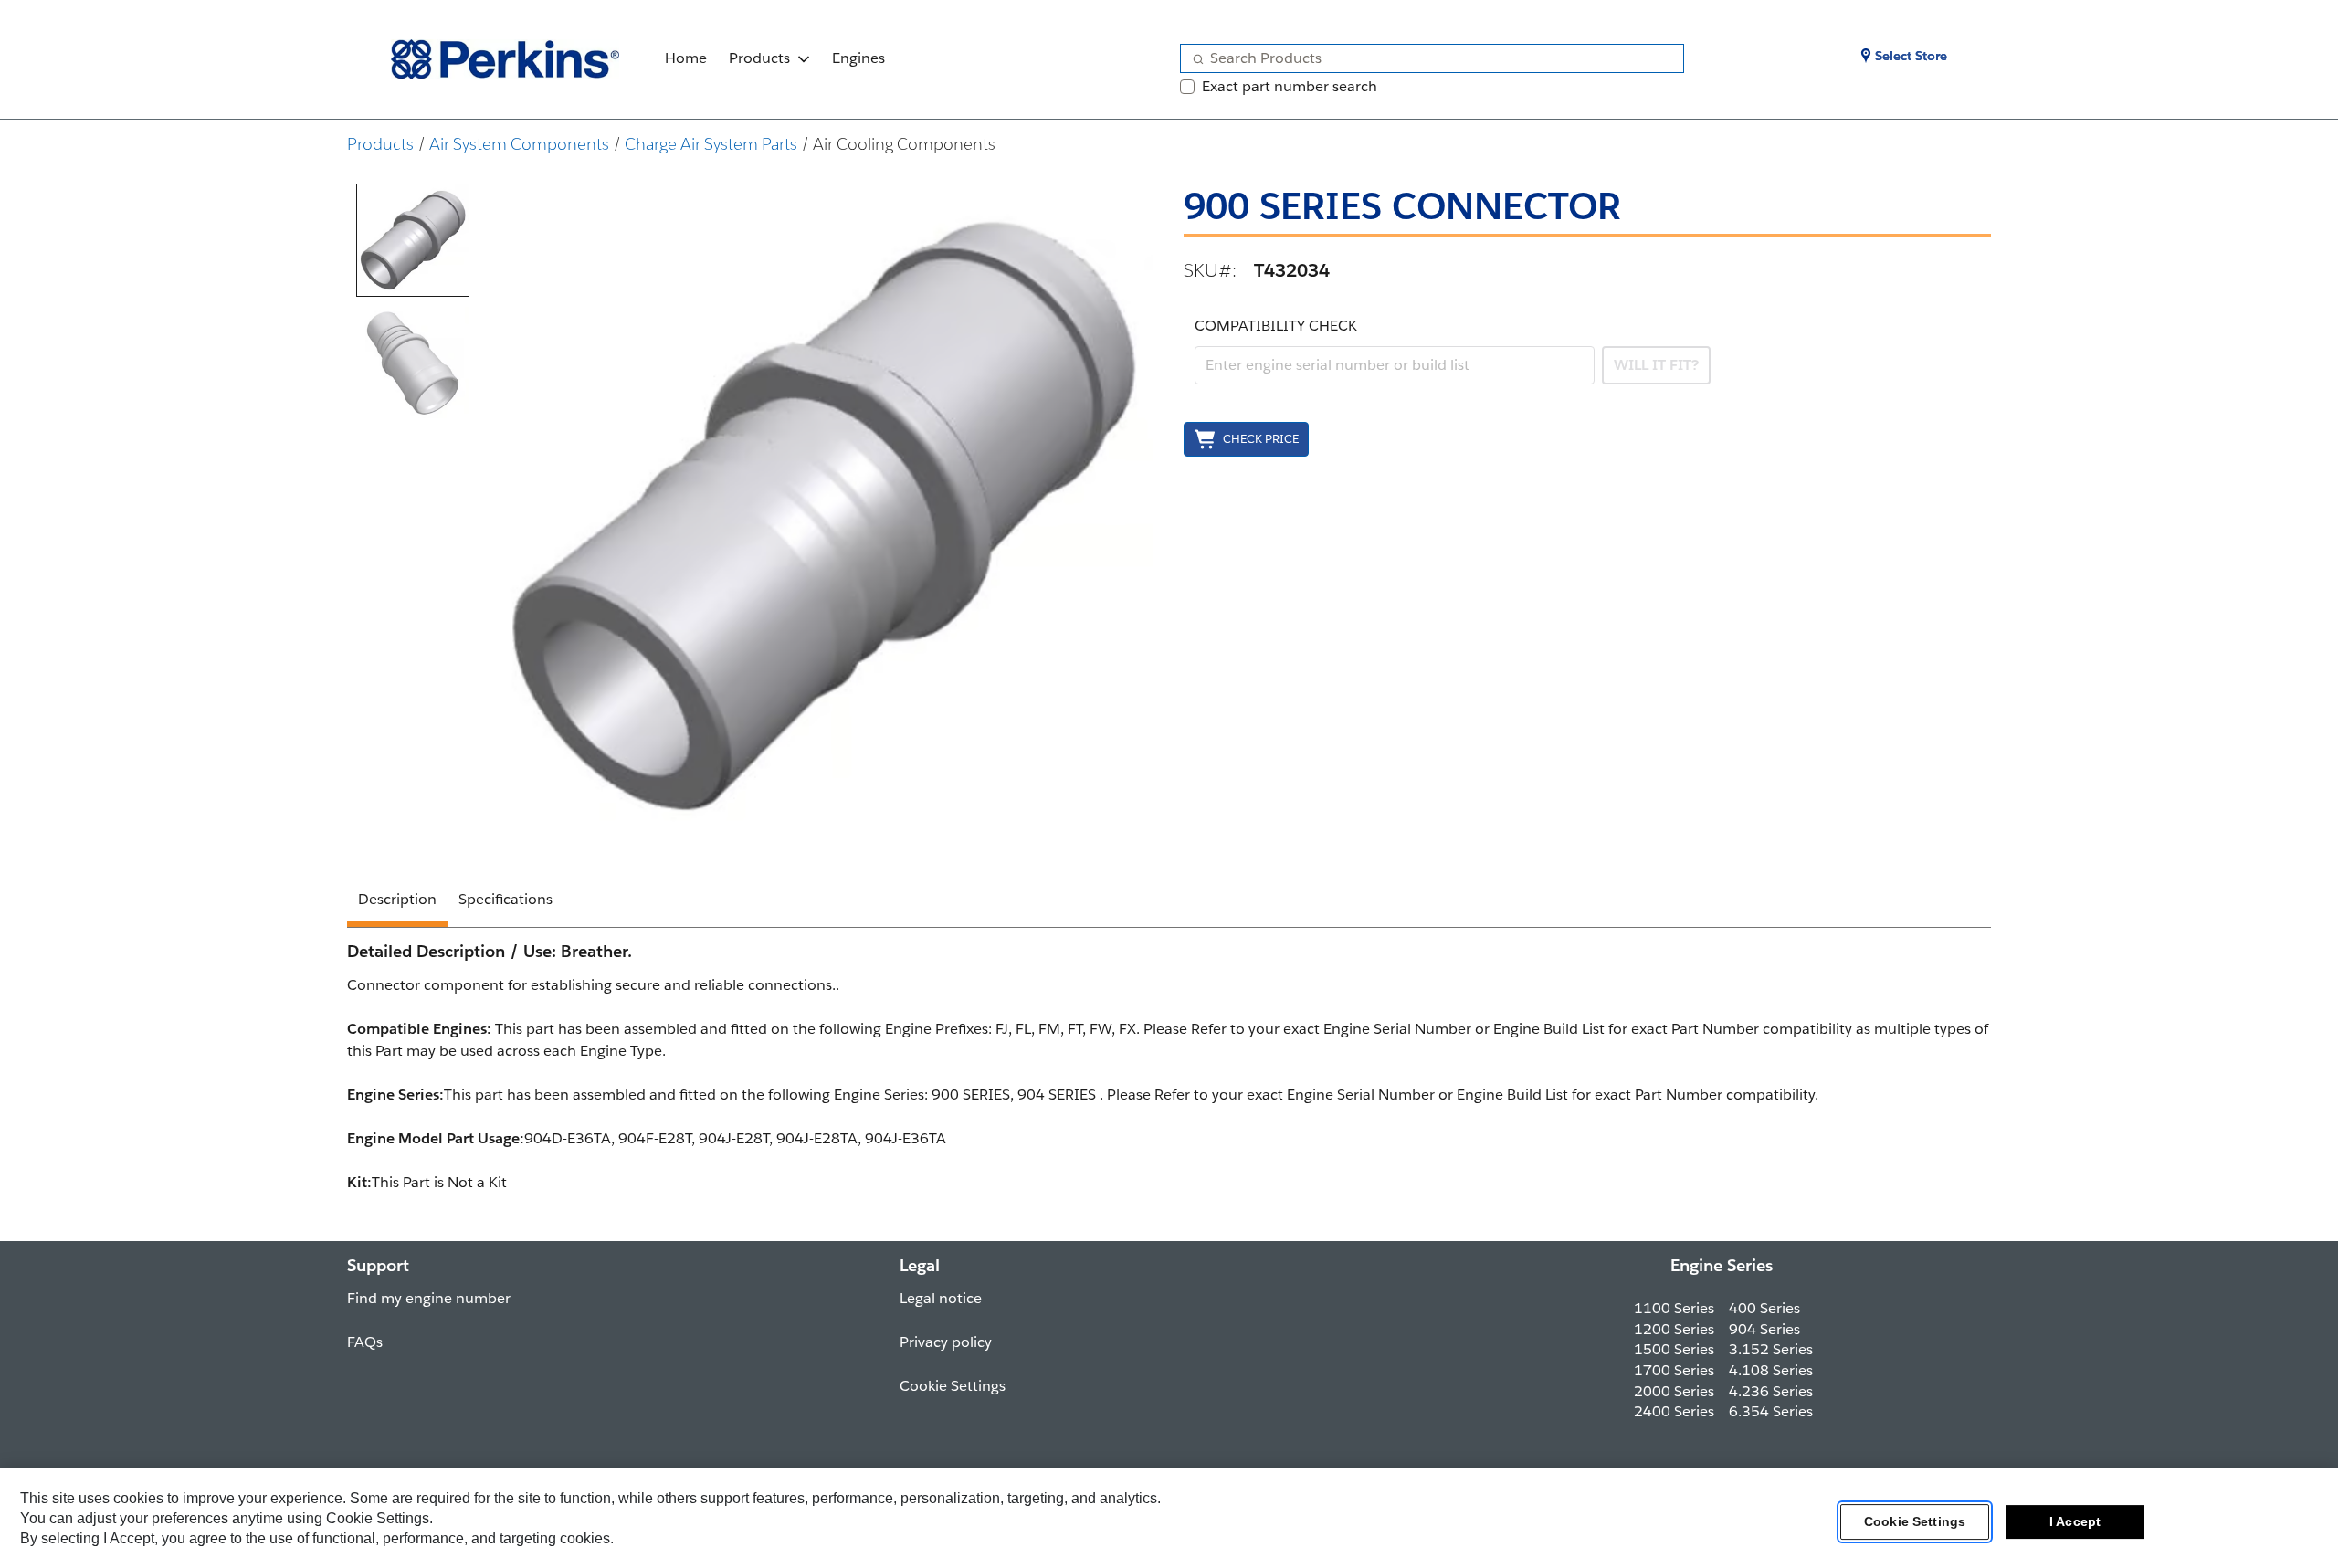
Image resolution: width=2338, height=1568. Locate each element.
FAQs (365, 1342)
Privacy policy (946, 1342)
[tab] (413, 240)
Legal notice (941, 1298)
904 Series (1764, 1329)
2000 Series (1674, 1391)
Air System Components (519, 144)
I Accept (2075, 1521)
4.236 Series (1771, 1391)
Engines (858, 58)
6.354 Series (1771, 1411)
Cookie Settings (1915, 1521)
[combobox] (1425, 58)
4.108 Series (1771, 1370)
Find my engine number (429, 1298)
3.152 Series (1771, 1349)
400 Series (1764, 1308)
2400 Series (1674, 1411)
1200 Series (1674, 1329)
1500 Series (1674, 1349)
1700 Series (1674, 1370)
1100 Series (1674, 1308)
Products (759, 58)
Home (686, 58)
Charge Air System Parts (711, 144)
